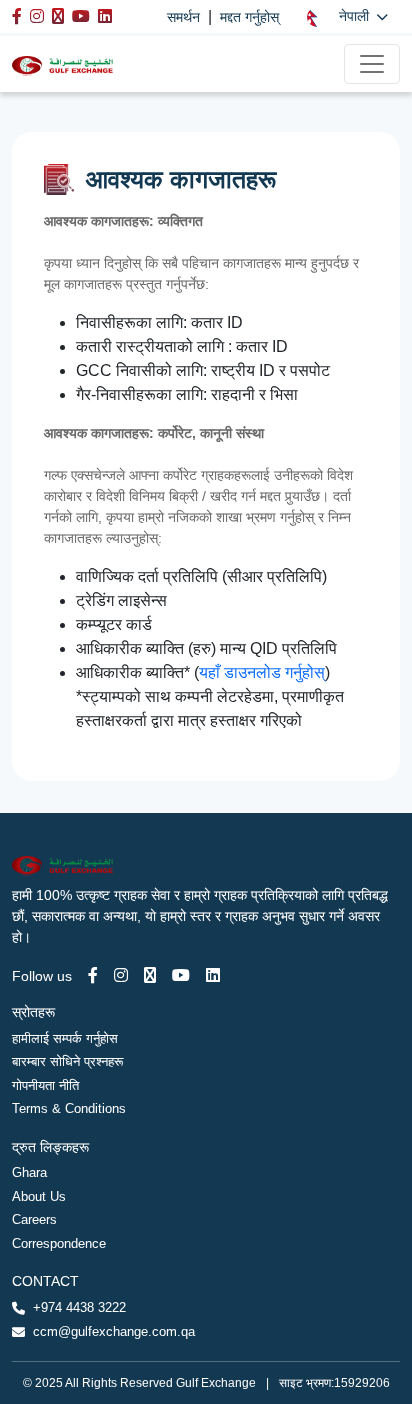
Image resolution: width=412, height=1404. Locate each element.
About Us (39, 1196)
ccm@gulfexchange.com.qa (114, 1331)
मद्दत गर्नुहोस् (249, 17)
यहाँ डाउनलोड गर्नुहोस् (262, 672)
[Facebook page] (93, 975)
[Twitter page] (150, 975)
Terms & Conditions (69, 1108)
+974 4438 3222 (79, 1307)
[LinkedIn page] (213, 975)
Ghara (29, 1172)
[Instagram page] (121, 975)
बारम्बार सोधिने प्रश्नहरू (67, 1061)
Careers (34, 1219)
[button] (347, 16)
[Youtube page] (181, 975)
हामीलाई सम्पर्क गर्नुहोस (65, 1038)
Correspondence (59, 1243)
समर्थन (183, 17)
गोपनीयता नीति (45, 1085)
